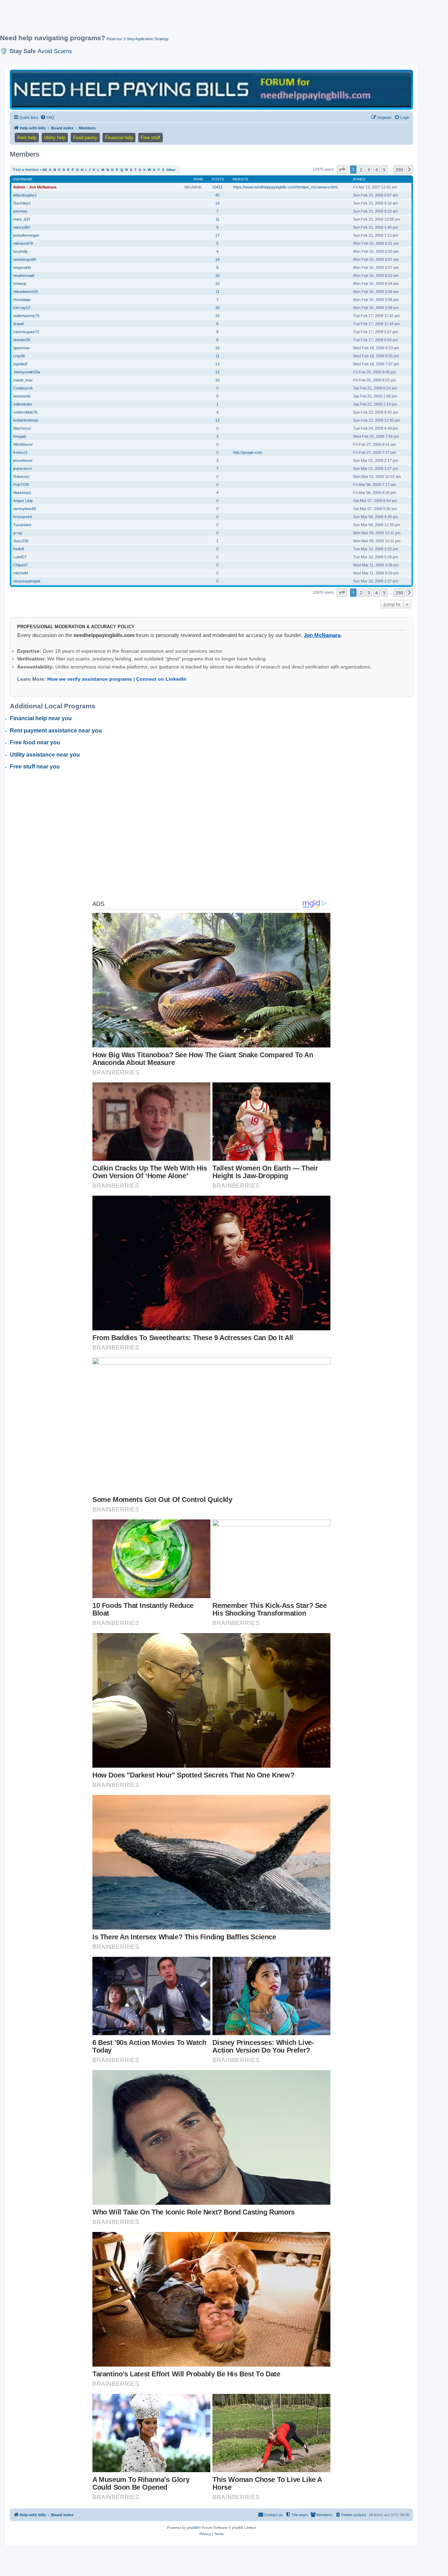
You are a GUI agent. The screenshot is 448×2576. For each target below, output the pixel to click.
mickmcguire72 (26, 332)
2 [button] (361, 170)
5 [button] (384, 170)
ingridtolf (20, 364)
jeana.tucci (22, 468)
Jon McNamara (322, 635)
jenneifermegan (26, 235)
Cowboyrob (23, 388)
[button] (342, 170)
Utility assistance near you (45, 755)
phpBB (193, 2528)
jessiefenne (23, 460)
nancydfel (22, 227)
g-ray (18, 533)
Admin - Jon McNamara (35, 187)
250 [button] (399, 170)
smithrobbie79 (25, 412)
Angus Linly (23, 501)
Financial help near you (41, 718)
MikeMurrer (23, 444)
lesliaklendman (26, 420)
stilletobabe (23, 404)
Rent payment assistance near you (56, 731)
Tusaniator (22, 525)
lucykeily (21, 251)
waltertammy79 (26, 316)
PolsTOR (21, 485)
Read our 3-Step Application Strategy (138, 39)
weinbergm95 (25, 259)
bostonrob (22, 396)
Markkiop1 (22, 493)
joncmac (20, 211)
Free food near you (35, 742)
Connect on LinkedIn (161, 679)
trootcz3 (20, 452)
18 (217, 259)
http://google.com (248, 452)
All (45, 170)
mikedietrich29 (26, 292)
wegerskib (22, 267)
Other (171, 170)
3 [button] (369, 170)
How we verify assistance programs (90, 679)
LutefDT (20, 557)
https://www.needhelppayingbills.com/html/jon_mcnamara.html (285, 187)
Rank (198, 179)
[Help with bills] (211, 89)
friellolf (19, 549)
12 (217, 364)
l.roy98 (19, 356)
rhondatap (22, 300)
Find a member (26, 170)
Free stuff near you (35, 767)
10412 (217, 187)
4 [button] (376, 170)
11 (218, 219)
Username (23, 179)
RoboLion (21, 477)
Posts (218, 179)
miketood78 (23, 243)
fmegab (20, 436)
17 (217, 235)
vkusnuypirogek (27, 581)
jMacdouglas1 (25, 195)
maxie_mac (23, 380)
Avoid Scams (55, 51)
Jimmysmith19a (27, 372)
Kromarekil (22, 517)
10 (217, 276)
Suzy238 (21, 541)
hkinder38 (22, 340)
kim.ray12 (22, 308)
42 (217, 195)
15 (217, 348)
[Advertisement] (170, 20)
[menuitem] (47, 117)
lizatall (18, 324)
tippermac (22, 348)
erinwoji (20, 284)
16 (217, 308)
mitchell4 (21, 573)
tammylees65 (25, 509)
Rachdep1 (22, 203)
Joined (359, 179)
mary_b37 (22, 219)
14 (217, 203)
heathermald (24, 276)
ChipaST (21, 565)
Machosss (22, 428)
